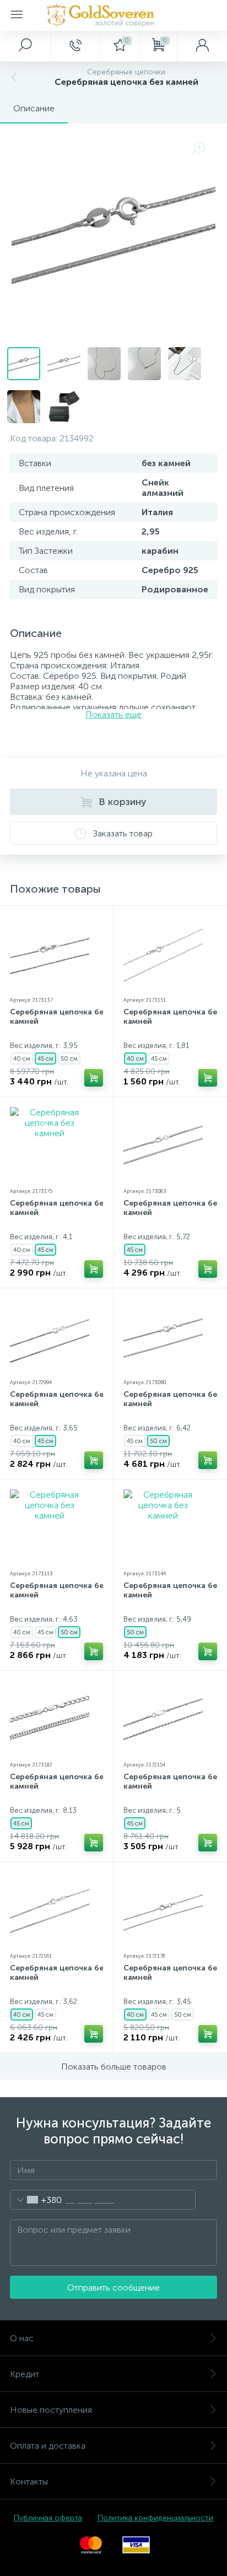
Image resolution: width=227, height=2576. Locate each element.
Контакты (29, 2482)
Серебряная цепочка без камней (59, 1017)
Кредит (25, 2374)
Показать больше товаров (114, 2067)
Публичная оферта (48, 2518)
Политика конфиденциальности (155, 2518)
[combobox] (36, 2200)
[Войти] (202, 46)
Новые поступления (51, 2410)
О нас (22, 2338)
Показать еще (113, 714)
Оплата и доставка (48, 2446)
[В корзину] (94, 1078)
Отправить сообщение (113, 2288)
